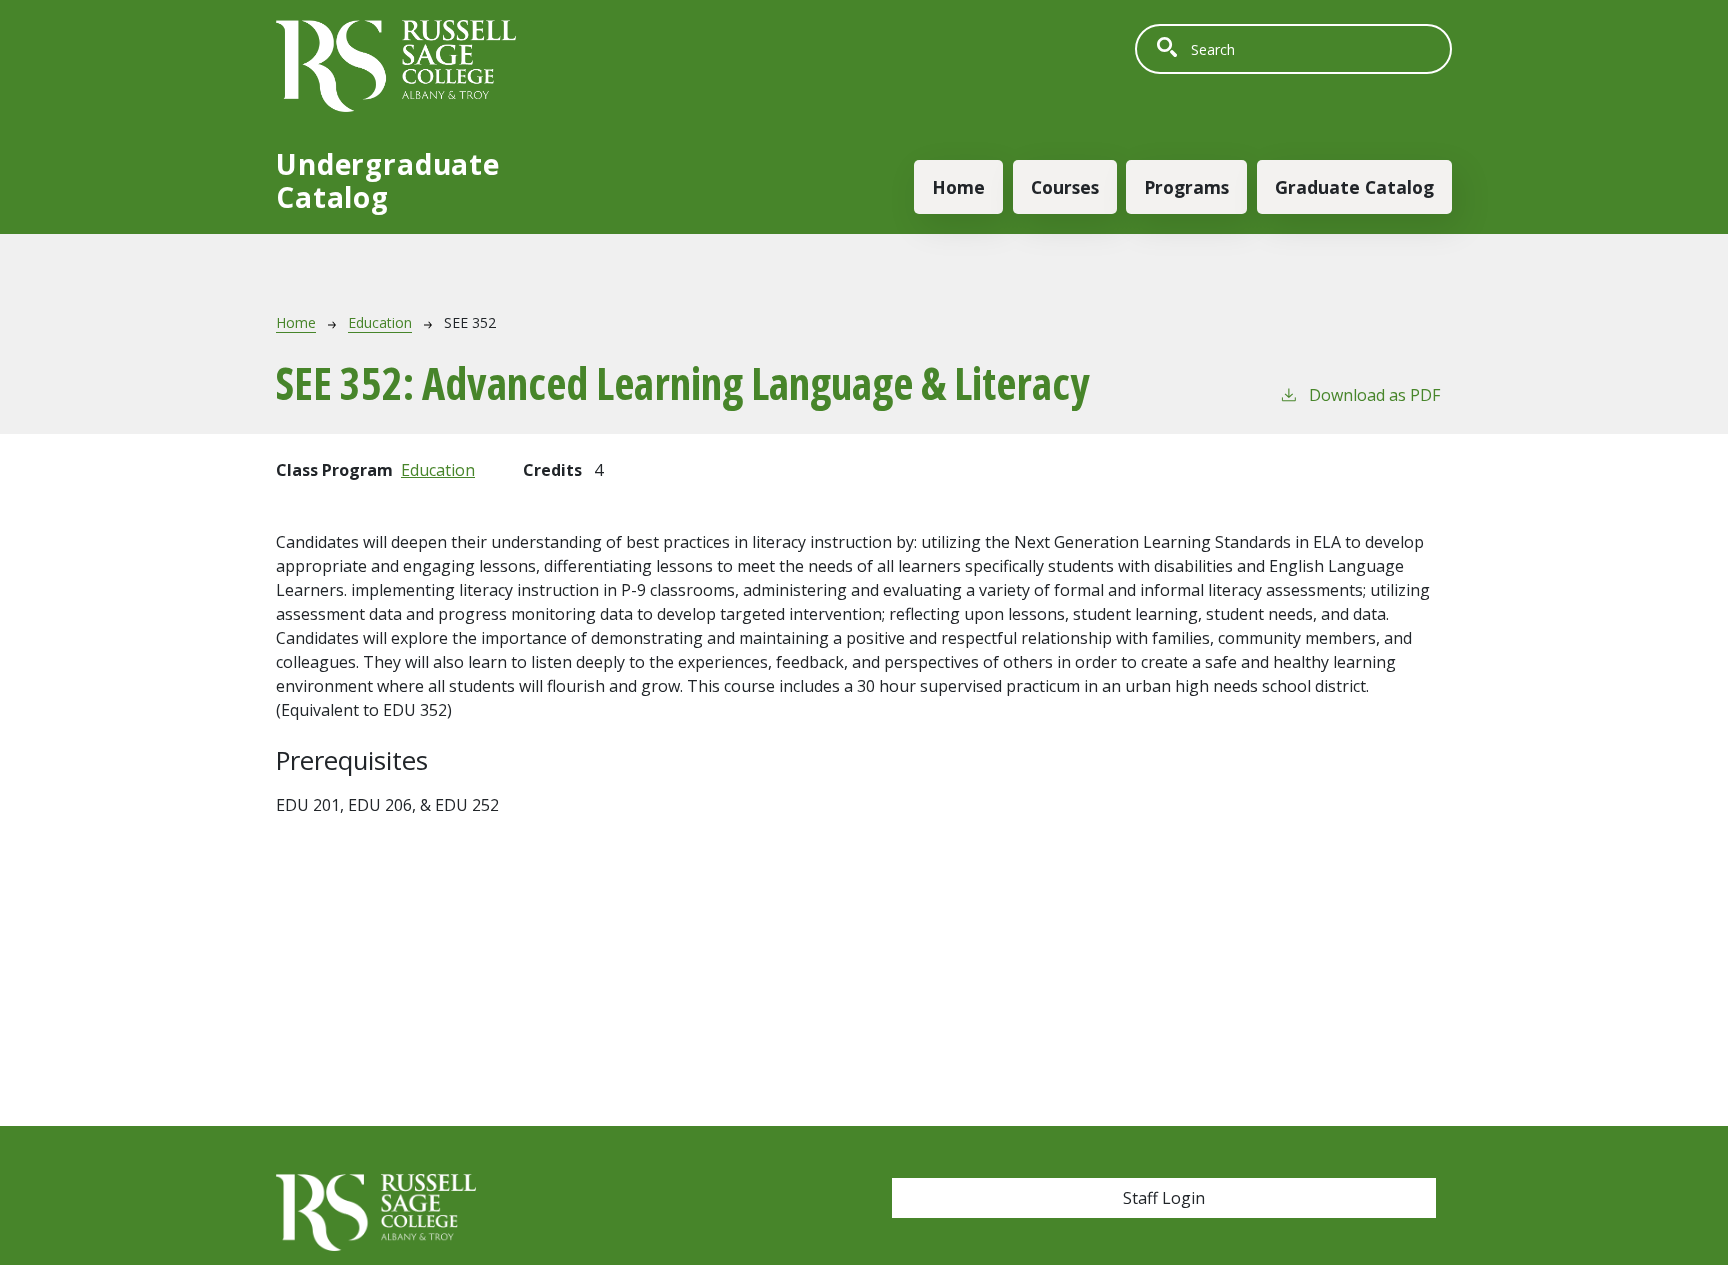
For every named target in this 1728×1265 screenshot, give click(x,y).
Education (380, 322)
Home (958, 187)
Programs (1186, 187)
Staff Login (1164, 1198)
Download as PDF (1374, 395)
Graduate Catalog (1354, 187)
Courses (1065, 187)
